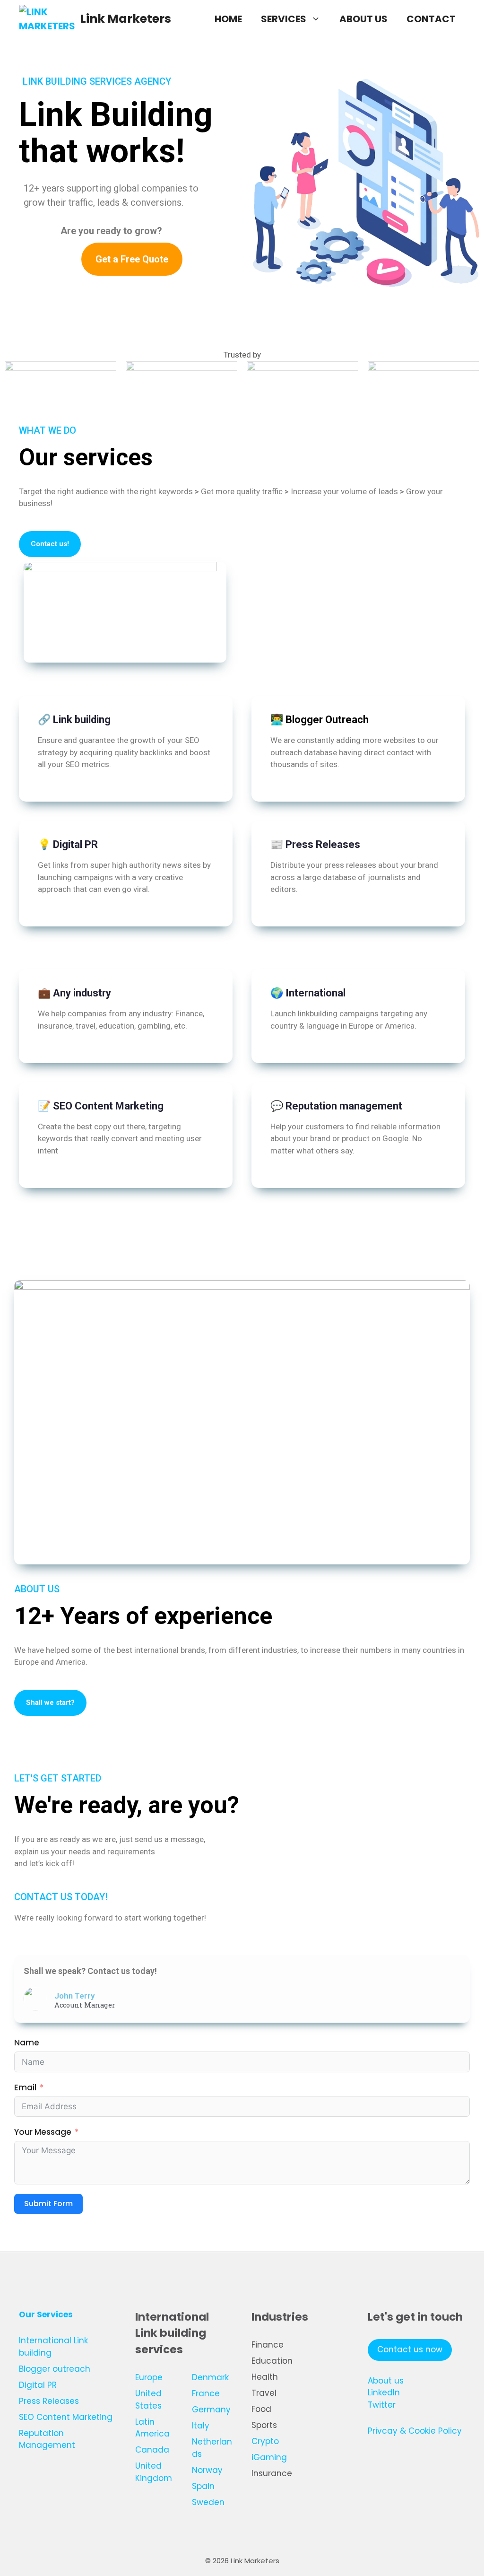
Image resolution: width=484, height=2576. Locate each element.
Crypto (265, 2441)
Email (25, 2087)
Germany (211, 2410)
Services (284, 19)
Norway (207, 2470)
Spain (203, 2486)
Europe (149, 2377)
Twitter (382, 2405)
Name (27, 2043)
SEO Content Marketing (66, 2417)
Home (228, 19)
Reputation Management (47, 2439)
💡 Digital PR (68, 844)
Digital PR (38, 2385)
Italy (201, 2426)
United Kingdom (154, 2472)
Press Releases (49, 2401)
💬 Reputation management (336, 1106)
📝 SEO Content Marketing (101, 1106)
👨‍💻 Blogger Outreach (320, 720)
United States (148, 2400)
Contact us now (410, 2349)
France (206, 2393)
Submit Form (48, 2204)
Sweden (208, 2502)
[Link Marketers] (47, 19)
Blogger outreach (55, 2369)
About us (363, 19)
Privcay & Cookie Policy (415, 2431)
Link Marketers (125, 19)
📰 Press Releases (315, 844)
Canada (152, 2450)
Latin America (152, 2428)
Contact (431, 19)
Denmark (210, 2377)
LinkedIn (384, 2393)
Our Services (46, 2314)
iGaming (269, 2457)
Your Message (43, 2132)
